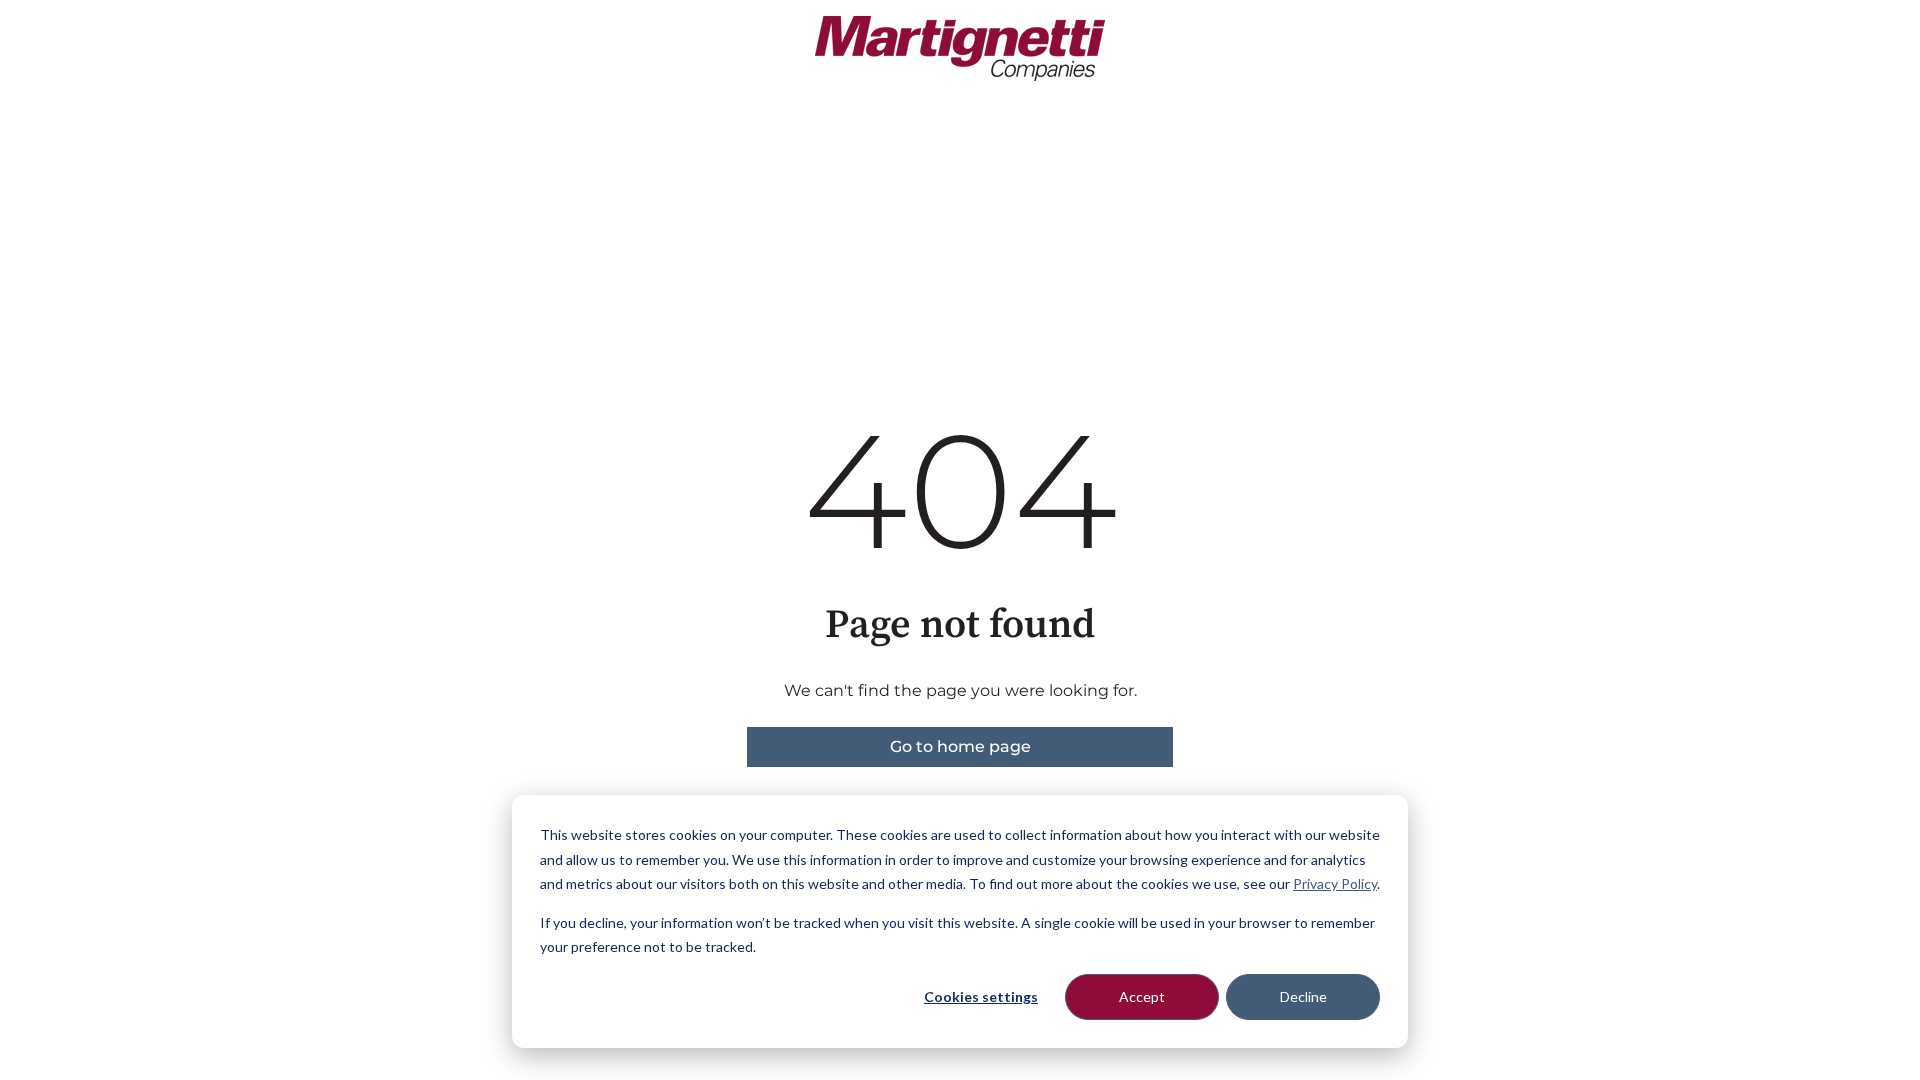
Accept (1142, 996)
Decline (1303, 996)
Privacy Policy (1335, 883)
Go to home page (960, 746)
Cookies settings (981, 996)
